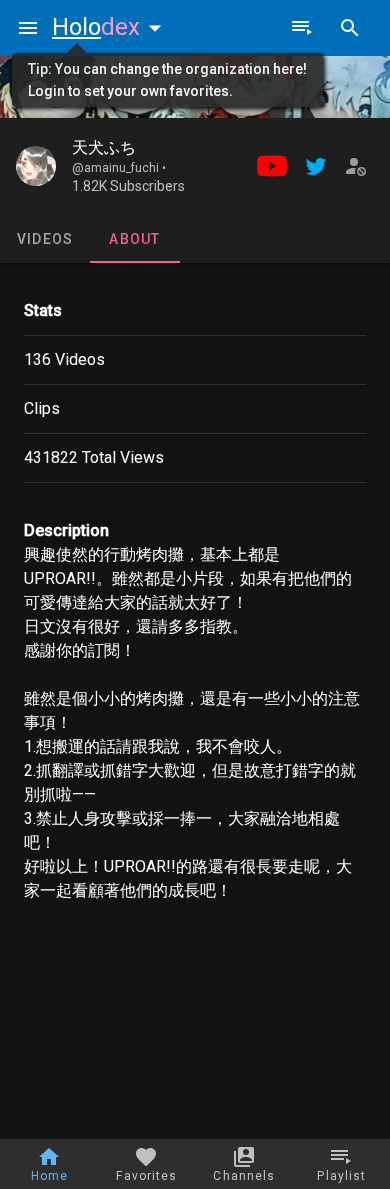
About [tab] (134, 239)
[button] (111, 27)
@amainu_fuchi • (119, 168)
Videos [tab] (45, 239)
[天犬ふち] (36, 166)
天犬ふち (104, 147)
